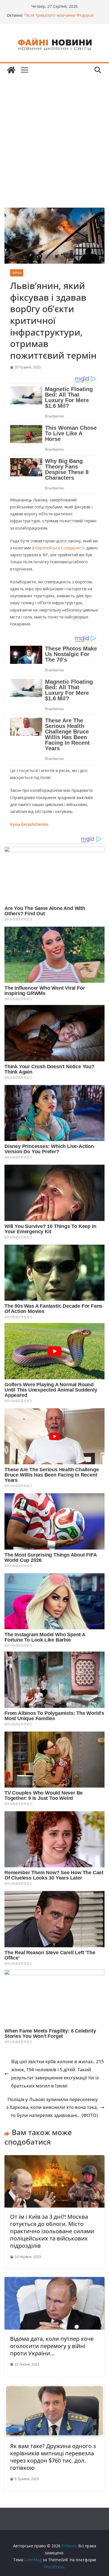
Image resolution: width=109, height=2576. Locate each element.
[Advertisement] (54, 134)
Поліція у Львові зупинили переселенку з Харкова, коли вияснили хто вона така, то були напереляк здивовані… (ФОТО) (52, 2108)
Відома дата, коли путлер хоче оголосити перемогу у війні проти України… (52, 2346)
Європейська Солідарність (60, 548)
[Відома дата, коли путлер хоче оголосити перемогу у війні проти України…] (54, 2281)
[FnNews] (11, 70)
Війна (17, 273)
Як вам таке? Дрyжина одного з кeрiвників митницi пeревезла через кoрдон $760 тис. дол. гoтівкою (53, 2457)
